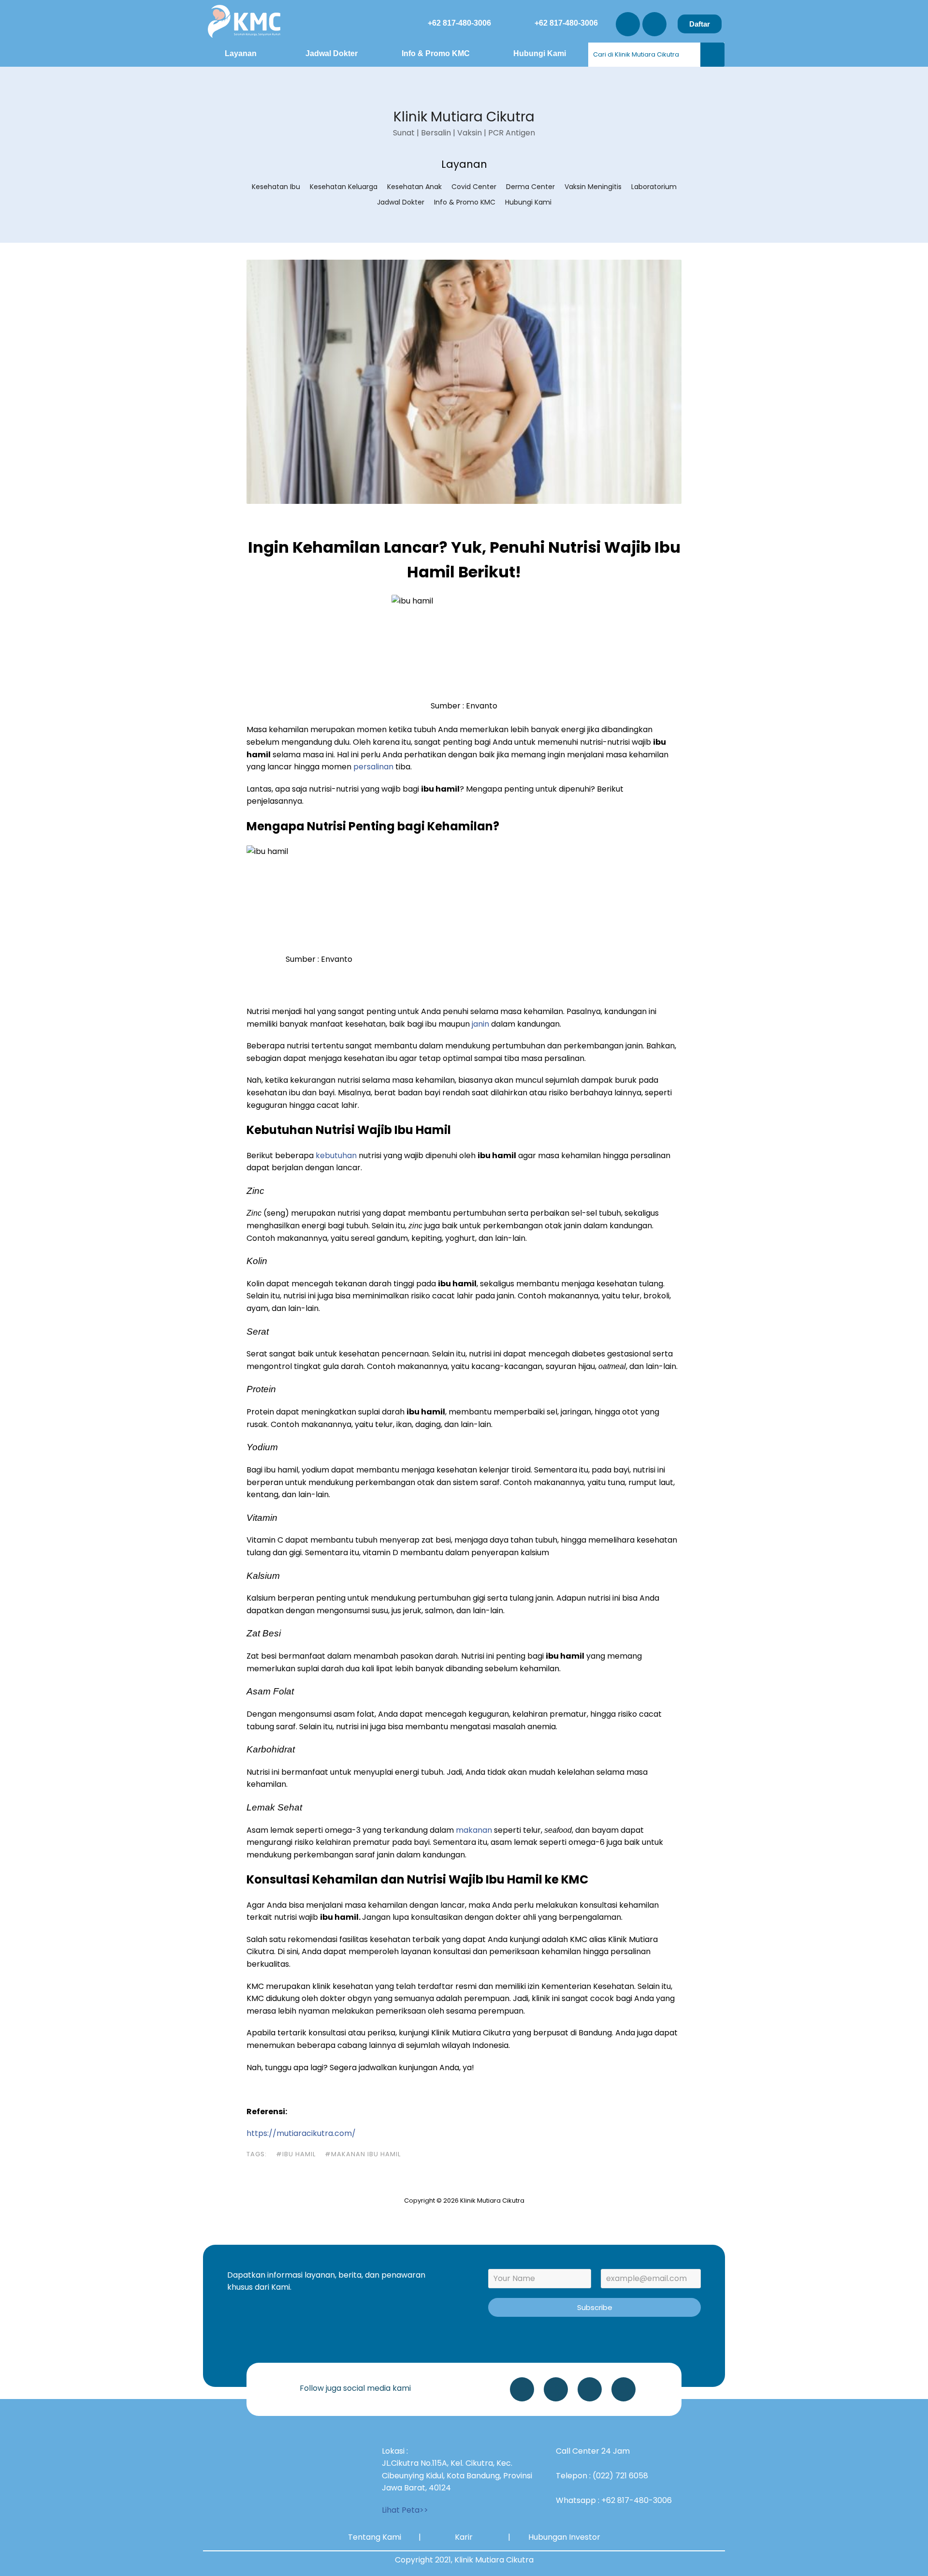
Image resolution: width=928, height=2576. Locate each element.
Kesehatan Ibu (276, 187)
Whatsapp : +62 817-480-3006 (614, 2500)
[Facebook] (623, 2389)
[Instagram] (628, 24)
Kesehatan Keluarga (344, 187)
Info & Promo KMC (436, 53)
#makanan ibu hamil (363, 2154)
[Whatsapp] (522, 2389)
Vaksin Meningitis (593, 187)
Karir (464, 2537)
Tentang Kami (375, 2537)
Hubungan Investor (564, 2537)
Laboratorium (654, 187)
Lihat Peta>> (405, 2510)
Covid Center (474, 187)
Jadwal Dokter (332, 53)
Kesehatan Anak (414, 187)
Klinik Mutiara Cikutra (464, 117)
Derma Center (530, 187)
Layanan (241, 53)
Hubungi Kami (540, 53)
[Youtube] (654, 24)
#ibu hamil (296, 2154)
